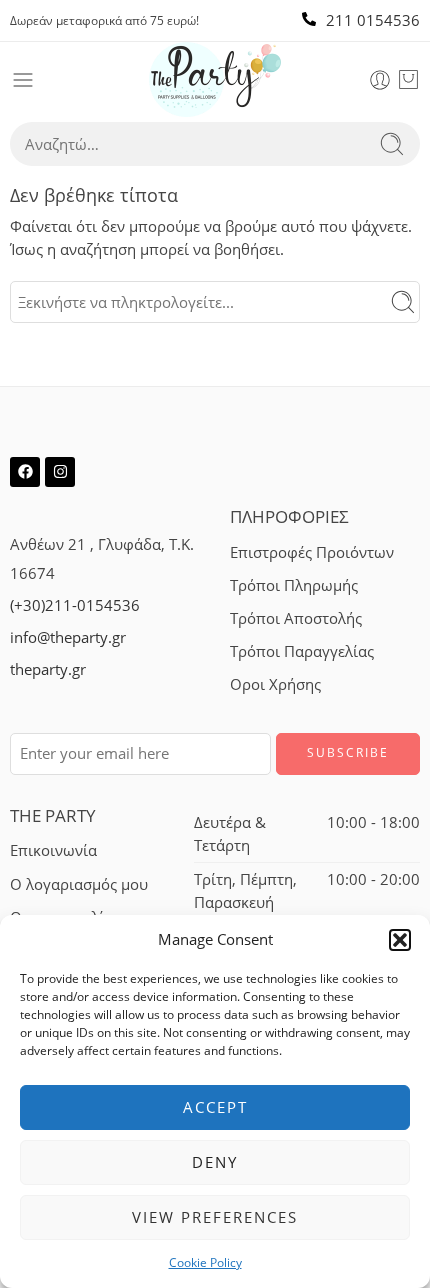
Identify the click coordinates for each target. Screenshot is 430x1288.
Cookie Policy (205, 1262)
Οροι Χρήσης (275, 684)
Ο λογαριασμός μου (79, 884)
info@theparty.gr (68, 637)
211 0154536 (373, 20)
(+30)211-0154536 (75, 605)
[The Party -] (215, 79)
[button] (400, 940)
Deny (215, 1162)
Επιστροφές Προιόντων (312, 552)
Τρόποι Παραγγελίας (302, 651)
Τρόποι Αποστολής (296, 618)
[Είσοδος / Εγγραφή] (380, 80)
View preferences (215, 1217)
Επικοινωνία (53, 850)
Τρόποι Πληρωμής (294, 585)
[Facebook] (25, 472)
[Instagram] (60, 472)
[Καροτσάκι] (408, 80)
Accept (215, 1107)
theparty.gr (48, 669)
